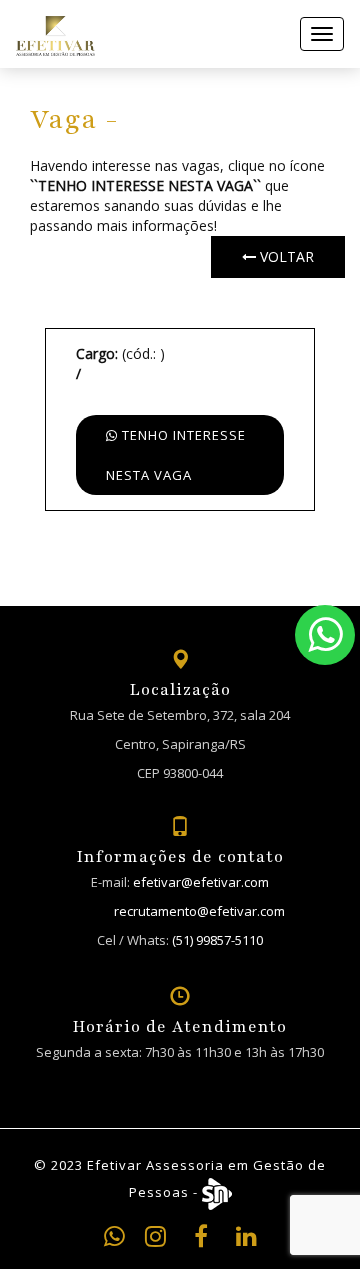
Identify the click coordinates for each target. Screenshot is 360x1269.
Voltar (285, 256)
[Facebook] (201, 1239)
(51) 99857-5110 (217, 940)
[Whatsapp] (325, 635)
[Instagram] (155, 1239)
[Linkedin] (246, 1239)
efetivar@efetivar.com (201, 882)
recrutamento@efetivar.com (199, 911)
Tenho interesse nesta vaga (176, 455)
